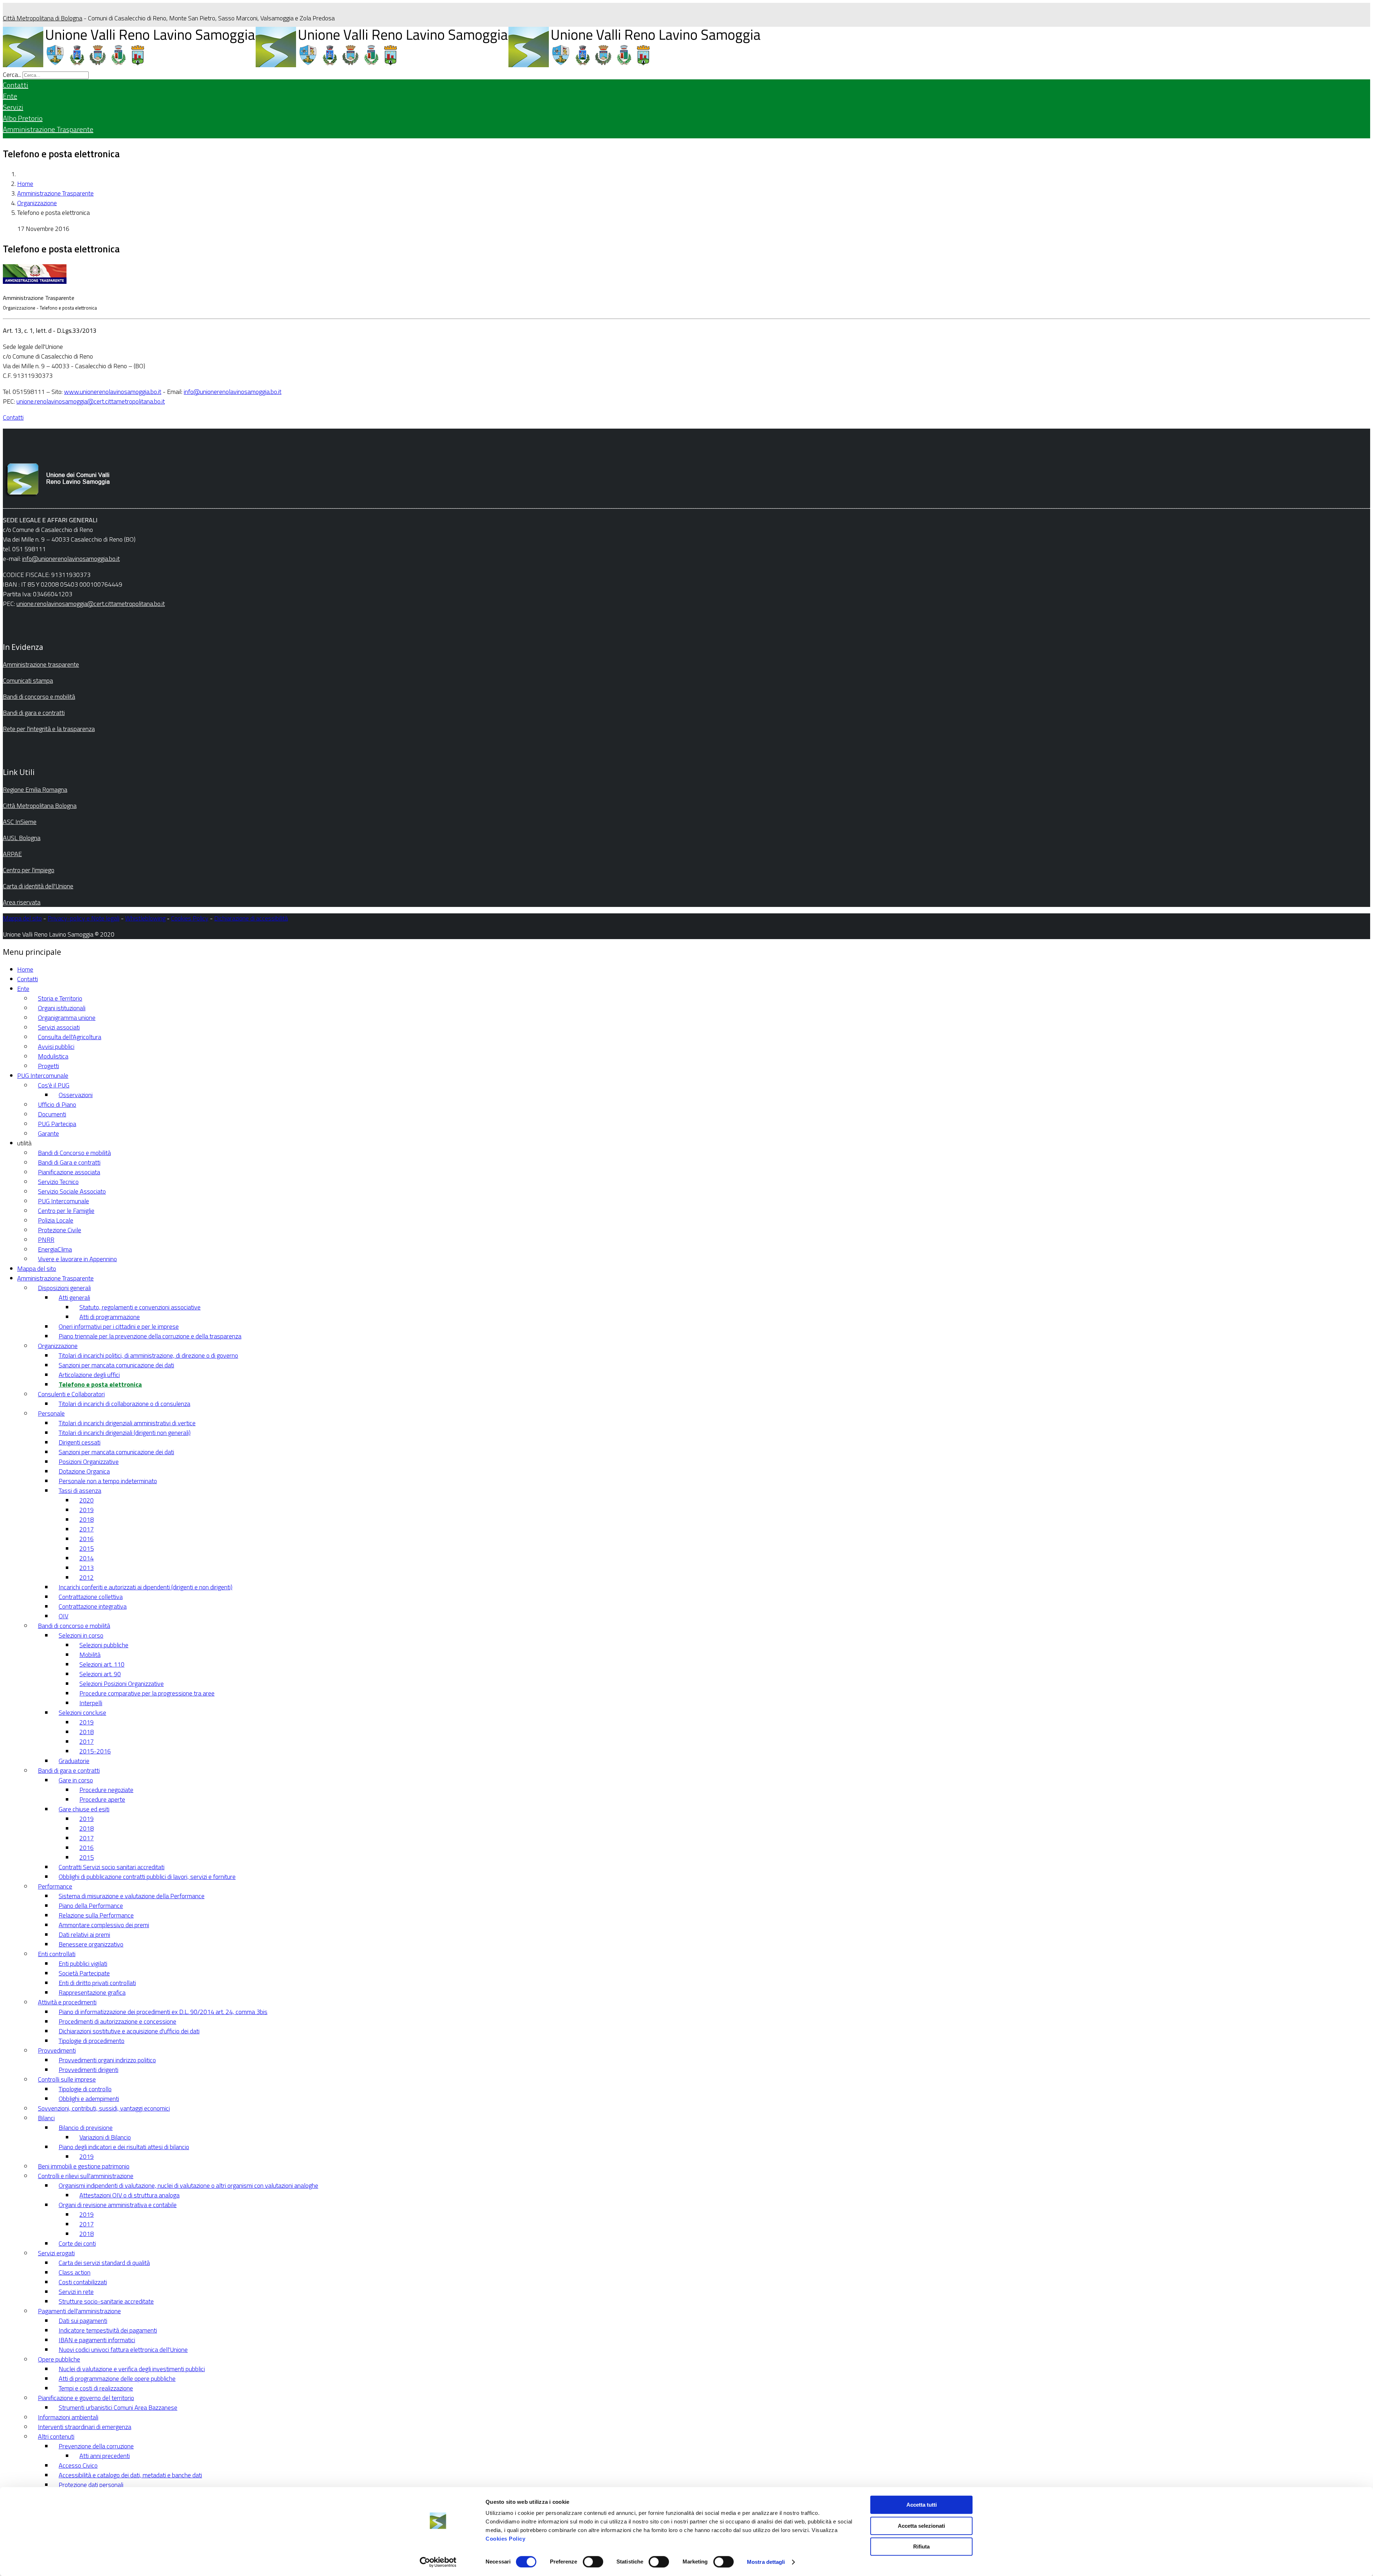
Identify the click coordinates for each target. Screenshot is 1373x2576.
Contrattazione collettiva (91, 1597)
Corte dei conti (77, 2243)
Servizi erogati (56, 2253)
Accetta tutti (922, 2505)
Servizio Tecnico (58, 1182)
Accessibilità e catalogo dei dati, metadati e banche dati (130, 2475)
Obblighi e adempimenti (89, 2099)
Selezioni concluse (82, 1713)
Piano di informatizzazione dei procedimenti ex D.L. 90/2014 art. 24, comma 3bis (163, 2012)
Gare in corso (76, 1780)
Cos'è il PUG (54, 1085)
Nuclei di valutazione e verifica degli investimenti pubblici (132, 2369)
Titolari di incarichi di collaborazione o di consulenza (124, 1404)
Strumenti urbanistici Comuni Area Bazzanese (118, 2407)
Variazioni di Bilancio (105, 2137)
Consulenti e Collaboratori (71, 1394)
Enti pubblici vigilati (83, 1963)
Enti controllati (57, 1954)
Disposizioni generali (64, 1288)
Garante (48, 1133)
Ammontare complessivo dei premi (104, 1925)
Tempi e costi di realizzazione (96, 2388)
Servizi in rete (76, 2292)
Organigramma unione (67, 1018)
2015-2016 (95, 1751)
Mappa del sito (22, 918)
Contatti (16, 85)
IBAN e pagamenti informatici (97, 2340)
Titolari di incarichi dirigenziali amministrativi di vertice (127, 1423)
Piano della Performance (91, 1906)
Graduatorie (74, 1761)
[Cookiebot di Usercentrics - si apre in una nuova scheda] (438, 2562)
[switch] (593, 2562)
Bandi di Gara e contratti (69, 1162)
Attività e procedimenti (67, 2002)
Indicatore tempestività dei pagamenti (108, 2330)
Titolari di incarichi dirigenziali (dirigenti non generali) (125, 1433)
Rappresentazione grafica (92, 1992)
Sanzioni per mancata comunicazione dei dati (116, 1365)
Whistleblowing (145, 918)
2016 (87, 1539)
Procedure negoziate (106, 1790)
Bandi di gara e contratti (34, 713)
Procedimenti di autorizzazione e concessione (117, 2021)
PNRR (46, 1240)
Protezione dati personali (91, 2485)
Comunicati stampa (28, 680)
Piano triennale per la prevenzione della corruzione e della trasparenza (150, 1336)
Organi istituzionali (62, 1008)
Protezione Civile (60, 1230)
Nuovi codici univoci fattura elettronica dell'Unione (123, 2350)
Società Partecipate (84, 1973)
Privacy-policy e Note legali (83, 918)
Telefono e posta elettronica (100, 1384)
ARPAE (12, 854)
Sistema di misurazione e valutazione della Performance (132, 1896)
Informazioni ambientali (68, 2417)
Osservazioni (76, 1095)
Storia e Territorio (60, 998)
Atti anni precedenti (105, 2456)
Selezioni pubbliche (104, 1645)
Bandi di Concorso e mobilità (74, 1153)
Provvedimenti (57, 2050)
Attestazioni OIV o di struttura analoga (129, 2195)
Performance (55, 1886)
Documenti (52, 1114)
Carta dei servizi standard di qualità (104, 2263)
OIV (63, 1616)
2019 (87, 1510)
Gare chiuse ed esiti (84, 1809)
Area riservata (22, 902)
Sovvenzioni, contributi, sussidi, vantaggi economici (104, 2108)
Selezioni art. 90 (100, 1674)
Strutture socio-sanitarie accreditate (106, 2301)
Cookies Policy (505, 2539)
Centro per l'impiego (29, 870)
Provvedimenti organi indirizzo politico (107, 2060)
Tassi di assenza (80, 1491)
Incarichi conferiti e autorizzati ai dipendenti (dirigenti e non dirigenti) (146, 1587)
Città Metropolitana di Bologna (43, 18)
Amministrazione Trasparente (48, 129)
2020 (87, 1500)
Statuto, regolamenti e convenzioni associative (140, 1307)
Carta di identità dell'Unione (38, 886)
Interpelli (91, 1703)
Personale (51, 1413)
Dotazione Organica (84, 1471)
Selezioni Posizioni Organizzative (122, 1684)
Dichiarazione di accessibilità (251, 918)
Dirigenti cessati (80, 1442)
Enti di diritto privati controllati (97, 1983)
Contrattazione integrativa (93, 1606)
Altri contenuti (56, 2436)
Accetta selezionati (921, 2526)
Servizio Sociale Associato (72, 1191)
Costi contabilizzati (83, 2282)
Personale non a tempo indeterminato (108, 1481)
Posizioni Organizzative (89, 1462)
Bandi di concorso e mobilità (39, 697)
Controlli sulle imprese (67, 2079)
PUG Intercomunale (43, 1075)
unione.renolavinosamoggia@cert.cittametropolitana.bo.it (91, 401)
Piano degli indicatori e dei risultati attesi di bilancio (124, 2147)
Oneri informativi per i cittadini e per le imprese (119, 1326)
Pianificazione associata (69, 1172)
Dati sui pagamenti (83, 2321)
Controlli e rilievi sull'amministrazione (86, 2176)
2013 (87, 1568)
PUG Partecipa (57, 1124)
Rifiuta (921, 2547)
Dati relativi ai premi (84, 1935)
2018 (87, 1519)
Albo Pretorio (23, 118)
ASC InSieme (20, 822)
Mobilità (90, 1655)
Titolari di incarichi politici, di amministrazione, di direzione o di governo (148, 1355)
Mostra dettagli (766, 2562)
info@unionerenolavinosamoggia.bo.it (233, 392)
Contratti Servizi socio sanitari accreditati (112, 1867)
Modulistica (53, 1056)
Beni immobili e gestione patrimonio (84, 2166)
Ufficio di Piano (57, 1104)
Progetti (48, 1066)
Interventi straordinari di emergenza (85, 2427)
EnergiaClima (55, 1249)
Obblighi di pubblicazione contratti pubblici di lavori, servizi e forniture (147, 1877)
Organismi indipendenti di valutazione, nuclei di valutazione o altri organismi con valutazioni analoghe (188, 2185)
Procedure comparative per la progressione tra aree (147, 1693)
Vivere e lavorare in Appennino (77, 1259)
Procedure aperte (102, 1799)
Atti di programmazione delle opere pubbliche (117, 2378)
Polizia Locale (56, 1220)
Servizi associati (59, 1027)
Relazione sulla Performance (96, 1915)
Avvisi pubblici (56, 1047)
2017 (87, 1529)
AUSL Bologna (22, 838)
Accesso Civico (78, 2465)
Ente (10, 96)
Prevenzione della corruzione (96, 2446)
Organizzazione (37, 203)
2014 (87, 1558)
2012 (87, 1577)
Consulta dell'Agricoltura (70, 1037)
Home (25, 184)
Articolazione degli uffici (89, 1375)
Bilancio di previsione (86, 2128)
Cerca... (12, 75)
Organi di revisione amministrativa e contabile (118, 2205)
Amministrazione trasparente (41, 664)
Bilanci (46, 2118)
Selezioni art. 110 (102, 1664)
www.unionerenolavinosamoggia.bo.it (113, 392)
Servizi (13, 107)
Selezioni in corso (81, 1635)
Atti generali (74, 1297)
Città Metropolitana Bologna (40, 806)
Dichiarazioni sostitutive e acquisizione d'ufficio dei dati (129, 2031)
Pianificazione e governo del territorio (86, 2398)
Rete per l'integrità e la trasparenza (49, 729)
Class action (75, 2272)
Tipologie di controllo (85, 2089)
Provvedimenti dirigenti (88, 2070)
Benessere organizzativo (91, 1944)
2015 (87, 1548)
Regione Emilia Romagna (35, 789)
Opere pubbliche (59, 2359)
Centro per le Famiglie (66, 1211)
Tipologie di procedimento (92, 2041)
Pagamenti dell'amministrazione (79, 2311)
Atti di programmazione (110, 1317)
